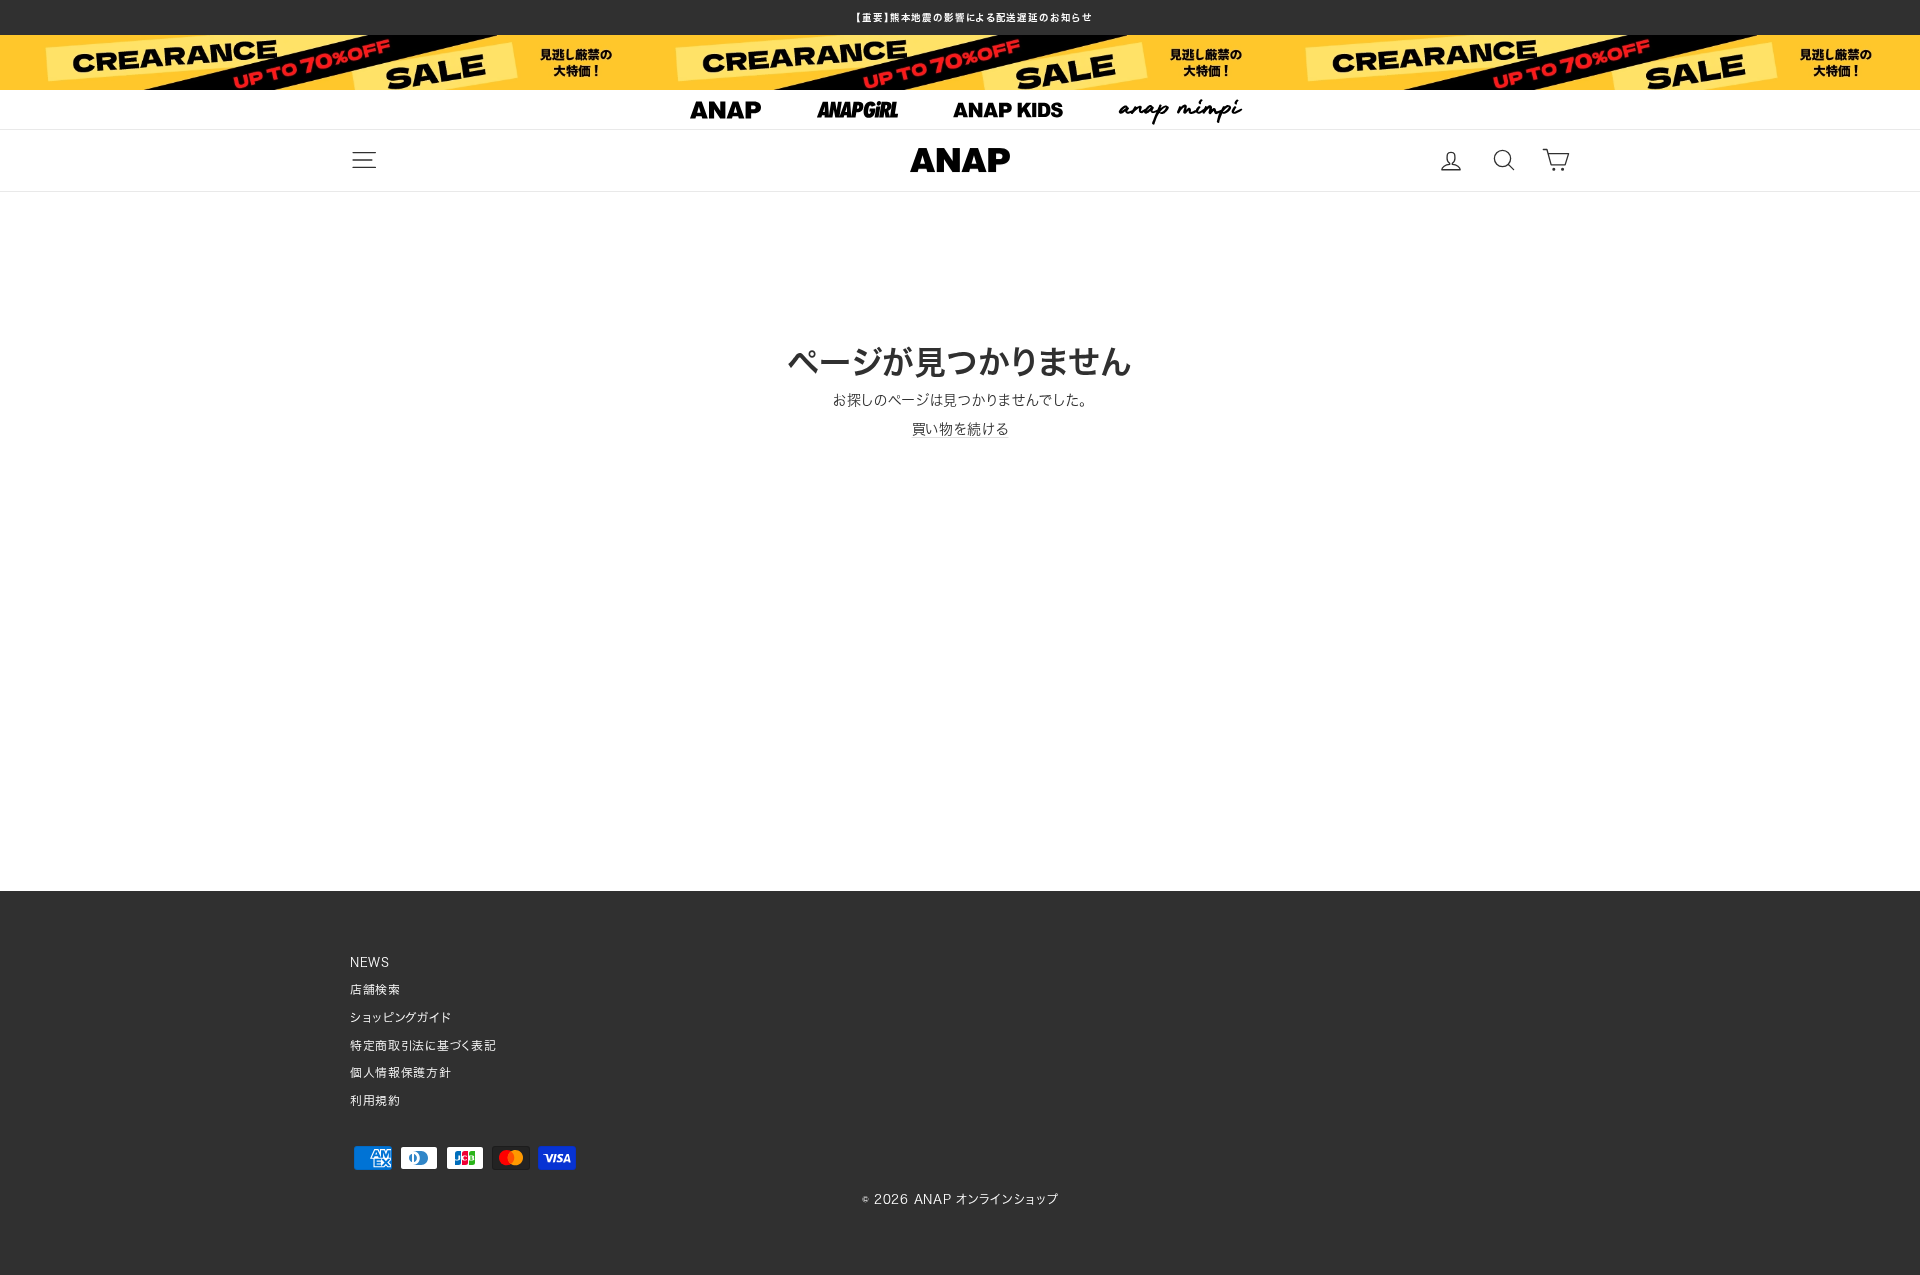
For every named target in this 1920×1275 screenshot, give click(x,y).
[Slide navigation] (960, 110)
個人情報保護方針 (401, 1072)
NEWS (370, 962)
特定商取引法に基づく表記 (423, 1045)
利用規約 (375, 1100)
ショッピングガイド (400, 1017)
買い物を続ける (960, 429)
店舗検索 (375, 989)
